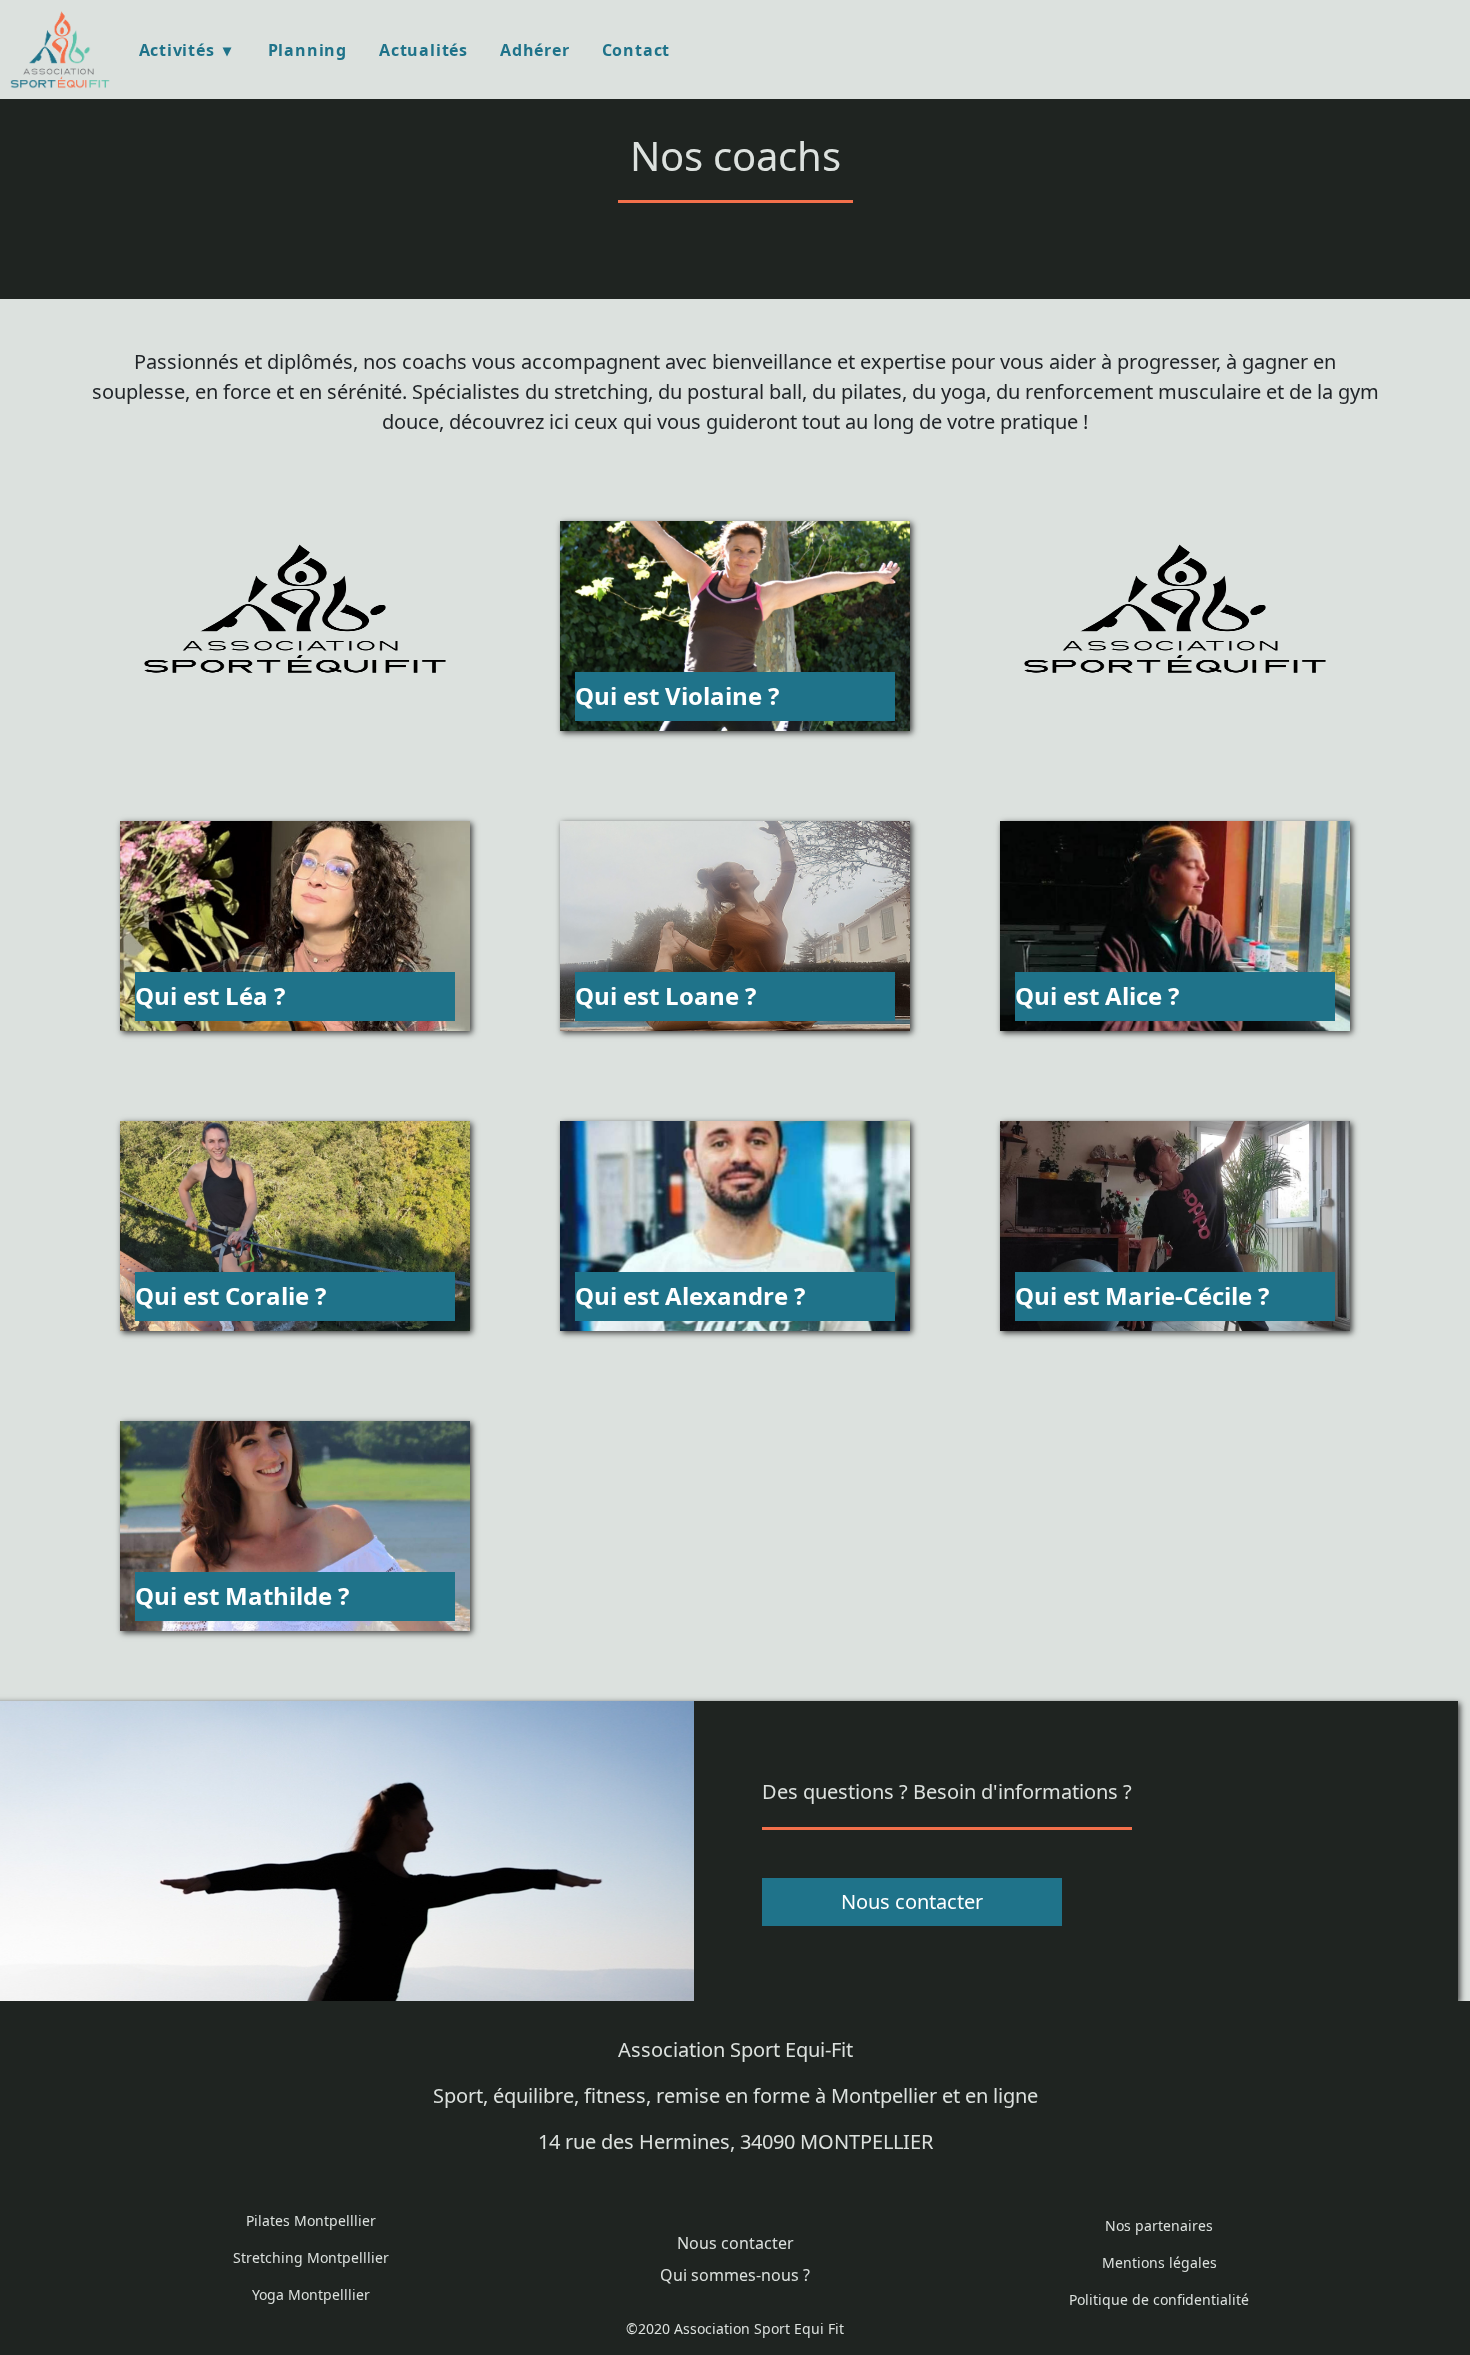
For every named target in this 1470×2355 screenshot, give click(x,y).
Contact (636, 50)
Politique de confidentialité (1159, 2299)
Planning (307, 50)
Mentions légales (1159, 2262)
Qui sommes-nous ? (735, 2275)
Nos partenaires (1159, 2225)
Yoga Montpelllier (311, 2294)
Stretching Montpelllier (311, 2257)
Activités (177, 50)
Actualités (423, 50)
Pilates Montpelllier (311, 2220)
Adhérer (535, 50)
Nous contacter (912, 1901)
